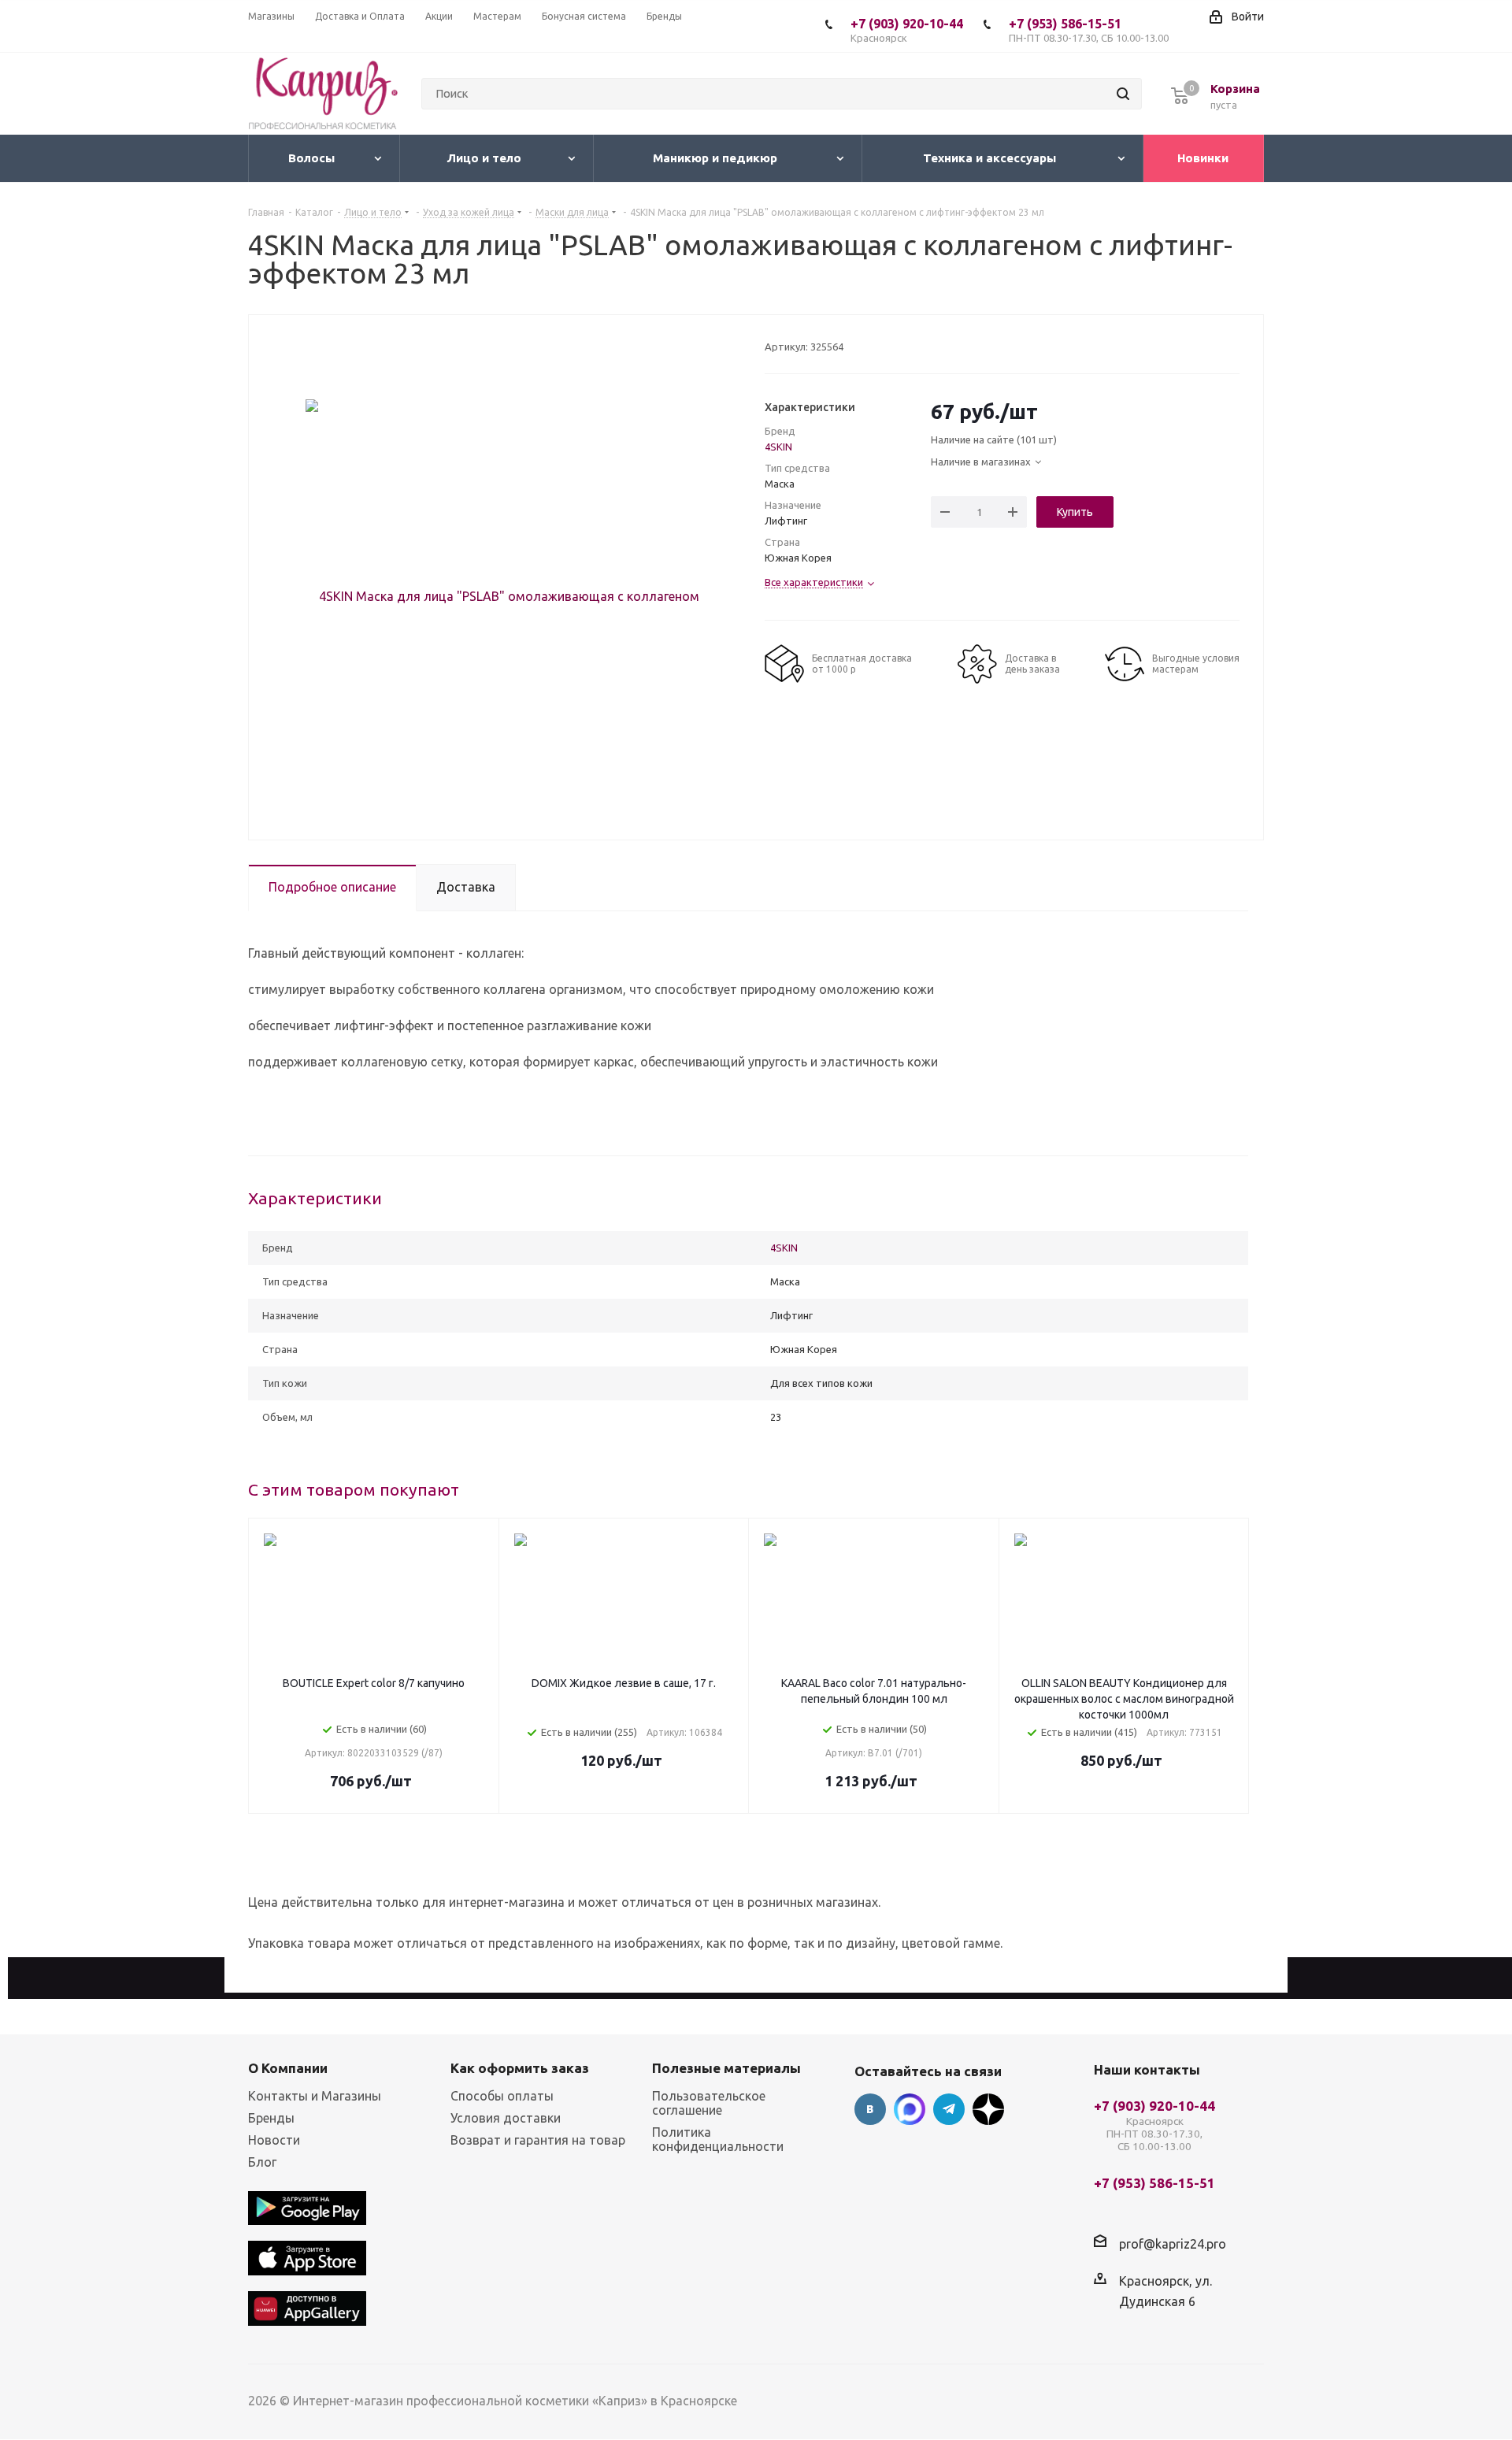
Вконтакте (870, 2109)
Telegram (949, 2109)
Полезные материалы (726, 2068)
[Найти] (1123, 94)
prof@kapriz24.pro (1173, 2243)
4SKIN (778, 447)
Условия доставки (506, 2118)
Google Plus (988, 2109)
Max (910, 2109)
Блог (262, 2162)
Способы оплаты (502, 2096)
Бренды (271, 2118)
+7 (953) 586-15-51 (1089, 30)
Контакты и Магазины (315, 2096)
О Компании (288, 2068)
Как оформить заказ (520, 2068)
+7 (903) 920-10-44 (907, 30)
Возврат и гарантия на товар (538, 2140)
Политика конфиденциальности (718, 2139)
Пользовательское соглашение (709, 2103)
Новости (274, 2140)
